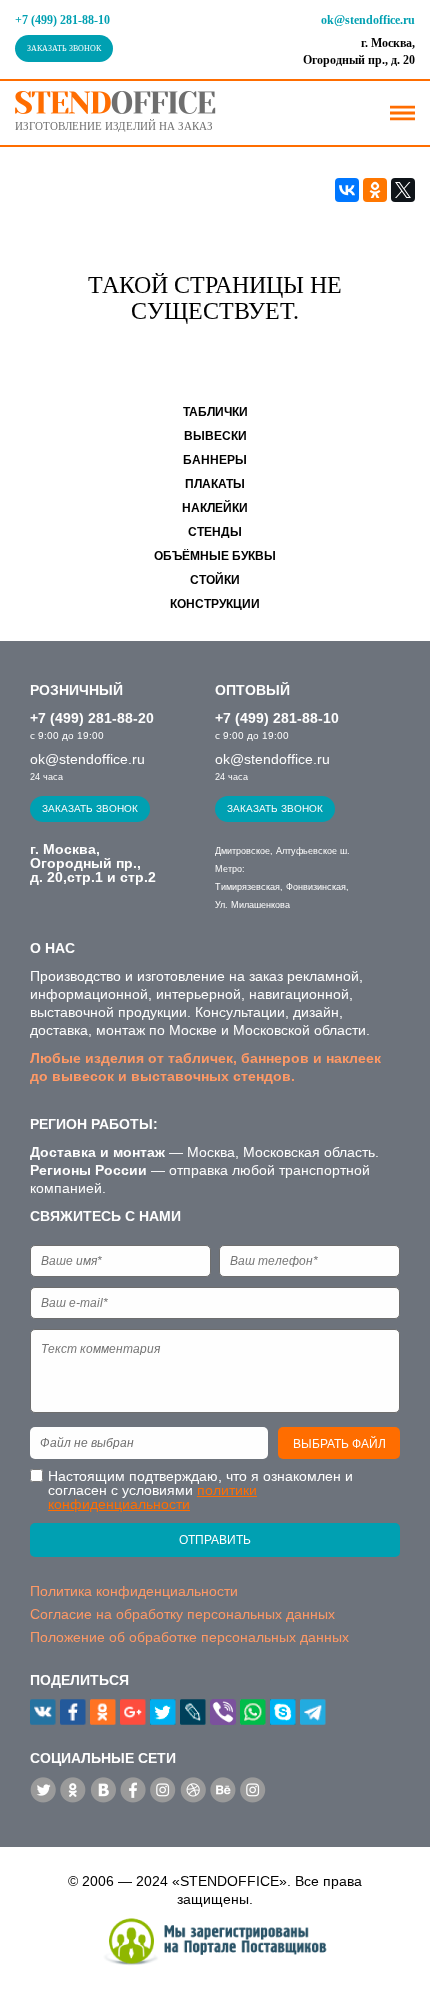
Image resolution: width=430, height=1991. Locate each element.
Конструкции (215, 604)
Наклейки (215, 508)
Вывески (215, 436)
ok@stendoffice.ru (368, 20)
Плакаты (215, 484)
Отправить (215, 1540)
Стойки (215, 580)
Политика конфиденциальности (134, 1591)
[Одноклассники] (375, 190)
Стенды (215, 532)
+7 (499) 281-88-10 (62, 20)
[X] (403, 190)
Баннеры (215, 460)
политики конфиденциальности (152, 1497)
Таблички (215, 412)
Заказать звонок (64, 48)
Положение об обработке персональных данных (189, 1637)
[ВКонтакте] (347, 190)
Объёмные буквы (215, 556)
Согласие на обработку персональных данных (182, 1614)
